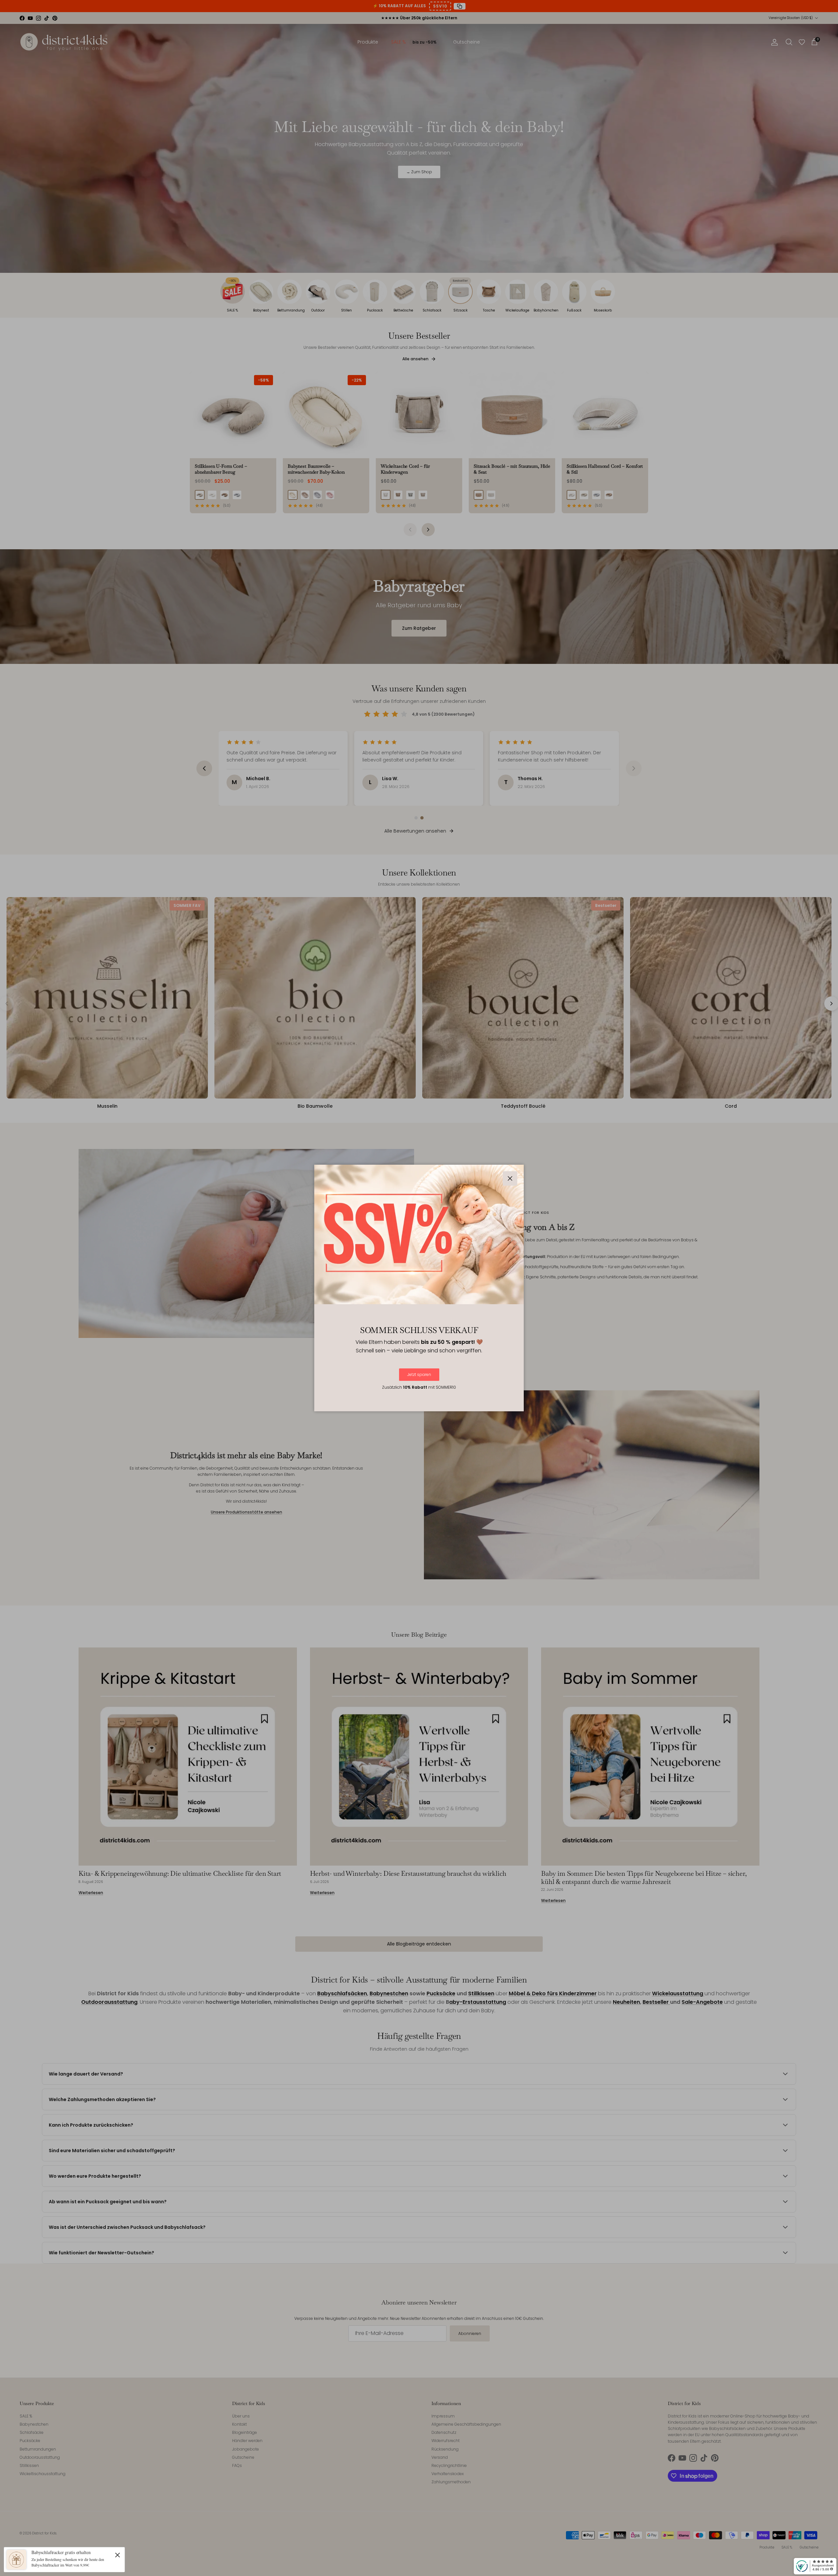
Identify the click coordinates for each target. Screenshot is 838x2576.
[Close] (118, 2555)
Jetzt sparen (419, 1374)
